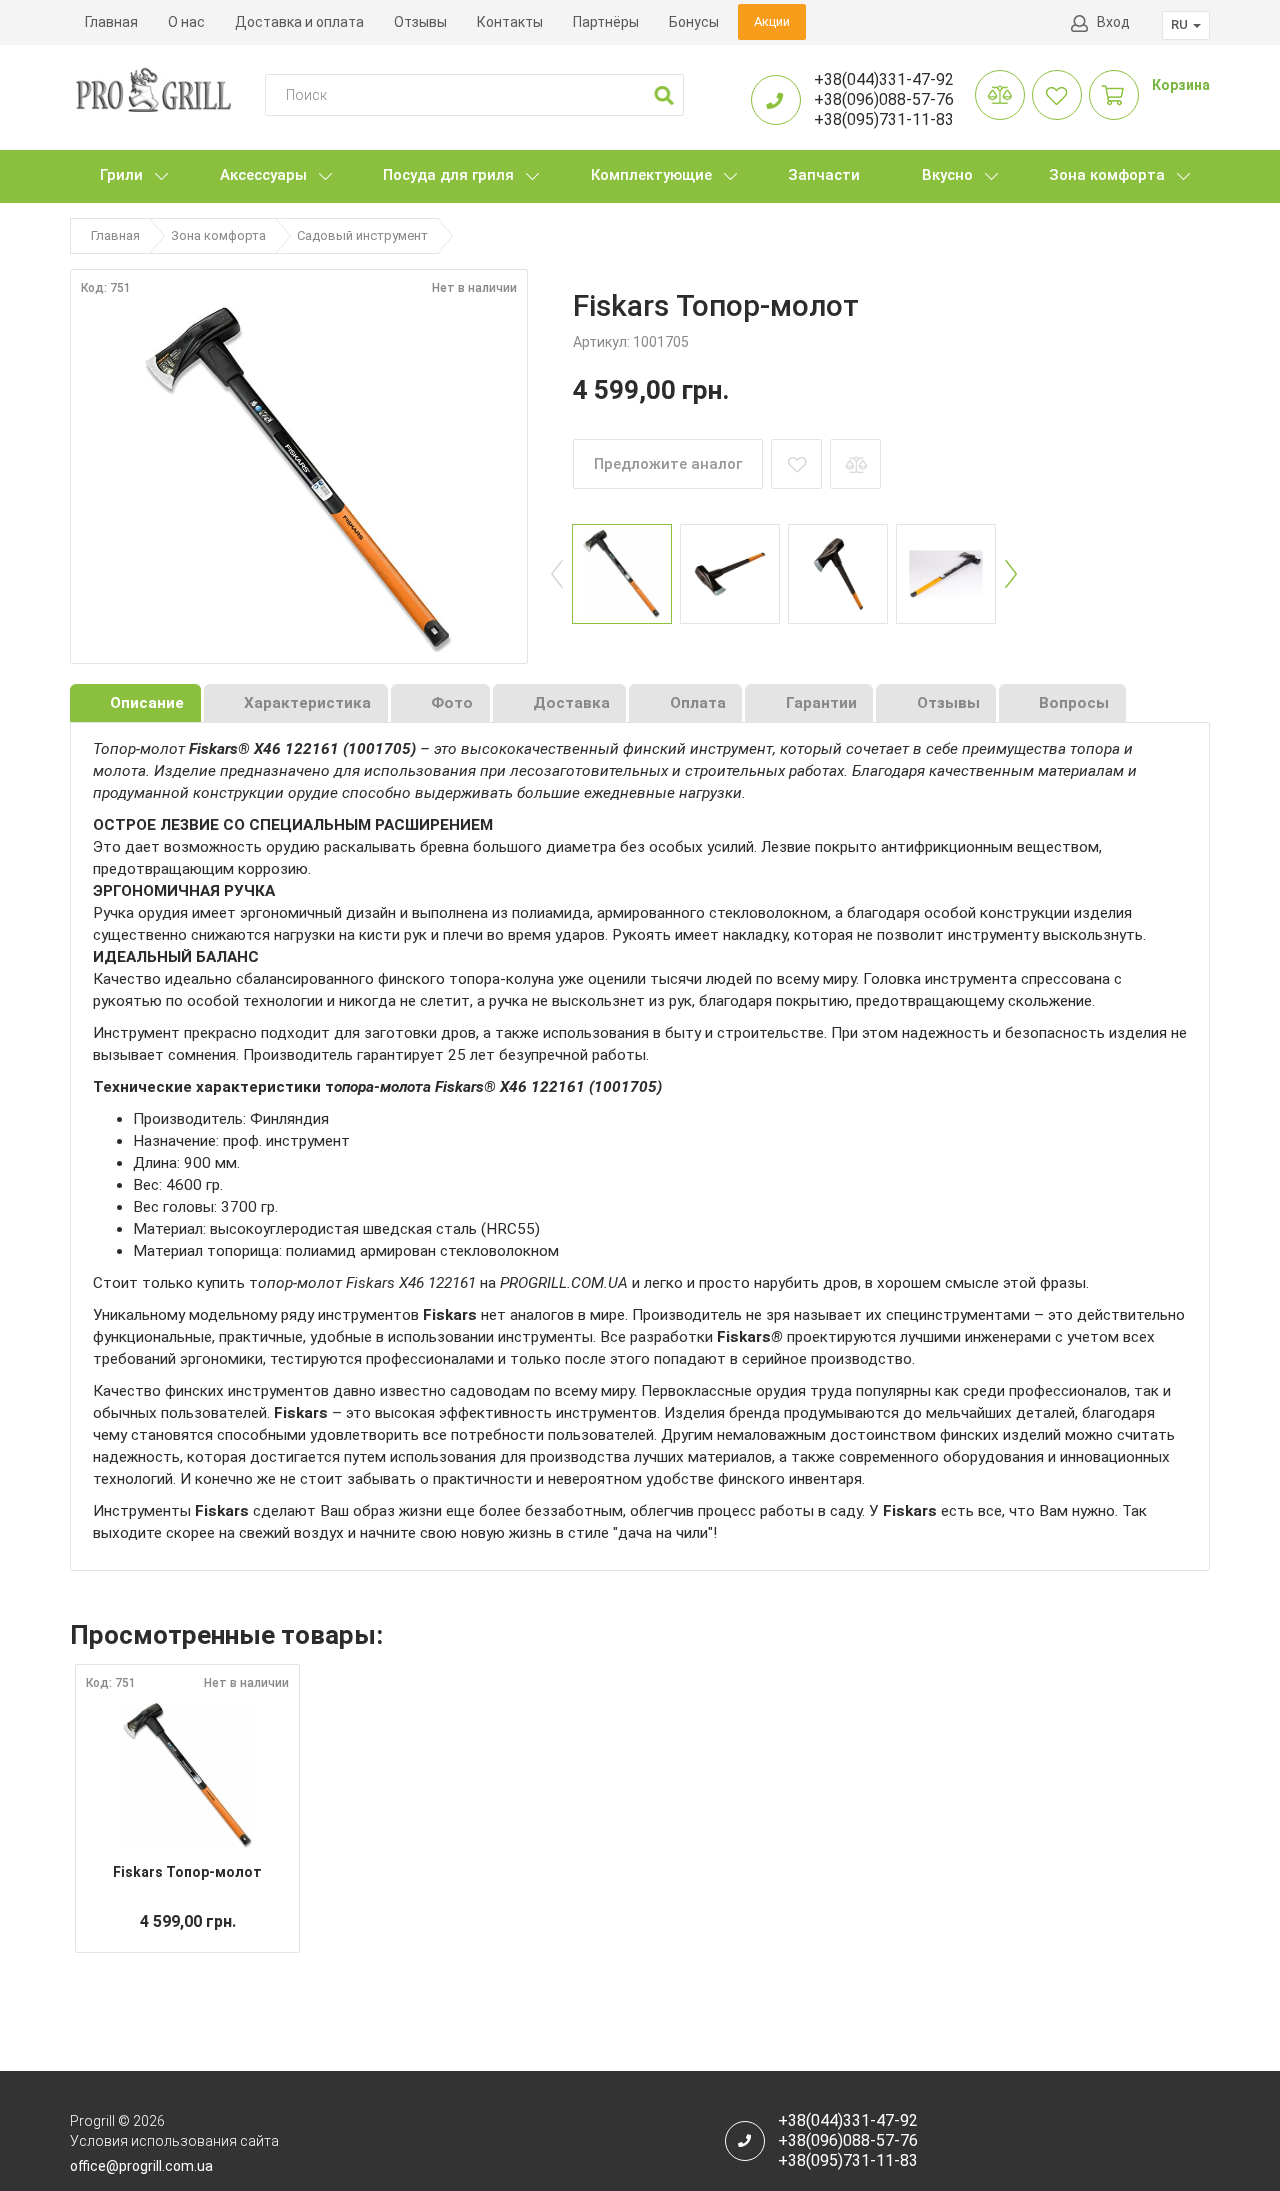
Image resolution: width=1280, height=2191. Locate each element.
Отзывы (420, 22)
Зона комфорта (1107, 175)
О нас (186, 22)
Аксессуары (263, 175)
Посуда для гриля (448, 175)
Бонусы (694, 22)
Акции (772, 21)
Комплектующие (651, 175)
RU (1181, 24)
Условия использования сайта (174, 2141)
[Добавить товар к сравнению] (855, 464)
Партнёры (606, 22)
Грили (121, 175)
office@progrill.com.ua (141, 2166)
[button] (664, 95)
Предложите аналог (668, 464)
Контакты (510, 22)
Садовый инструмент (362, 235)
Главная (111, 22)
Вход (1113, 22)
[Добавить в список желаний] (796, 464)
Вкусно (947, 175)
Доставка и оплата (299, 22)
